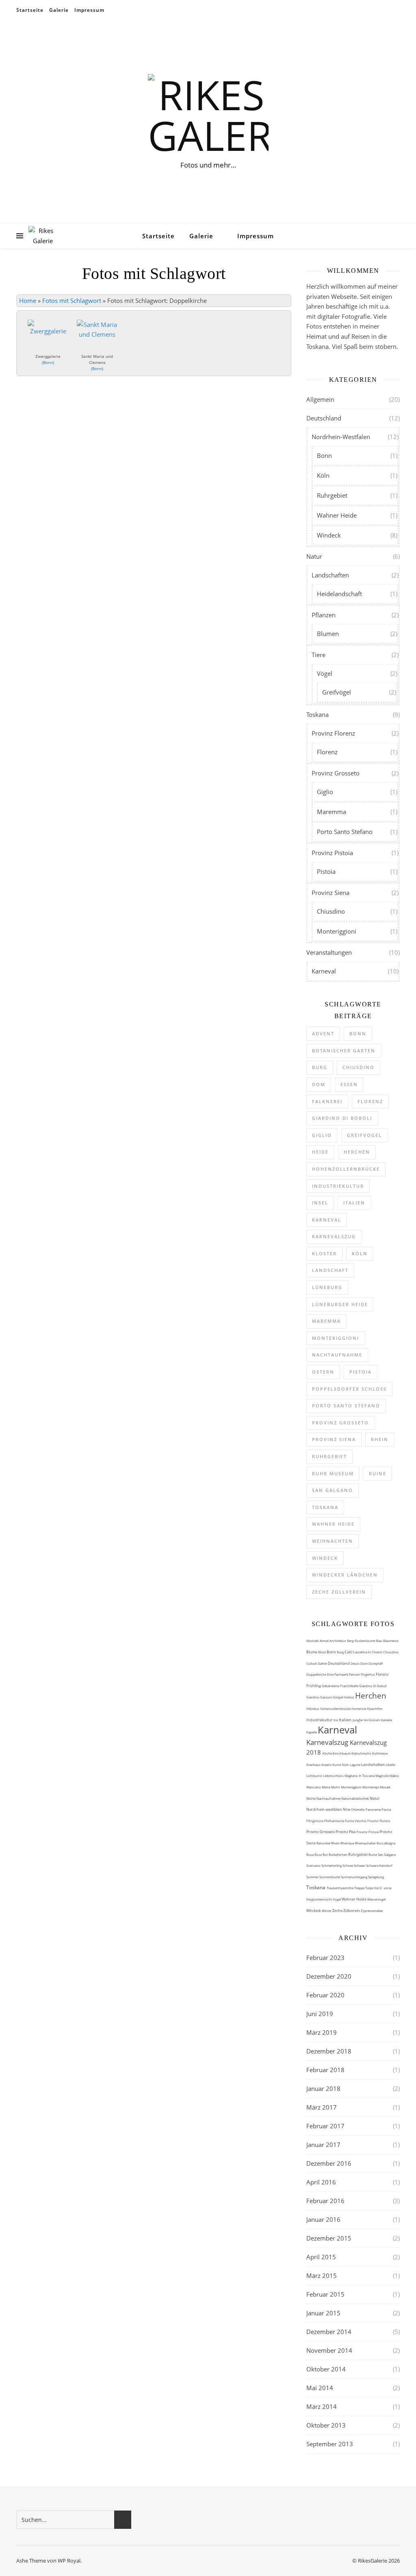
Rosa (310, 1854)
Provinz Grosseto (336, 773)
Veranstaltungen (329, 952)
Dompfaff (376, 1663)
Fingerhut (368, 1674)
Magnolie (382, 1776)
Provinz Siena (330, 893)
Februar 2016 (325, 2201)
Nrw (347, 1809)
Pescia (386, 1809)
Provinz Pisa (346, 1832)
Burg (320, 1067)
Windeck (329, 535)
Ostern (323, 1372)
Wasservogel (376, 1899)
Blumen (328, 634)
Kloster (324, 1253)
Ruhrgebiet (332, 495)
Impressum (89, 10)
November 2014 (329, 2350)
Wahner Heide (337, 515)
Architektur (338, 1641)
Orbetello (358, 1809)
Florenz (327, 752)
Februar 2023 (325, 1958)
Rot (326, 1854)
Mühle (311, 1798)
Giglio (325, 792)
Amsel (325, 1641)
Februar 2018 (325, 2070)
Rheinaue (348, 1843)
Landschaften (330, 575)
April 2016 (321, 2182)
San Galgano (333, 1490)
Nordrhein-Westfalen (341, 437)
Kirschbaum (342, 1753)
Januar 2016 (323, 2219)
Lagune (355, 1765)
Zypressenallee (372, 1911)
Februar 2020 (325, 1995)
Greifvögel (337, 692)
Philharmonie (335, 1821)
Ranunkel (324, 1843)
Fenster (355, 1674)
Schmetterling (332, 1865)
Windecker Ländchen (345, 1575)
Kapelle (312, 1732)
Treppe (360, 1888)
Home (28, 300)
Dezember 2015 (329, 2238)
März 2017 (322, 2107)
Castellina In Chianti (368, 1652)
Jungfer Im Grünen (367, 1720)
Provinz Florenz (333, 733)
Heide (320, 1152)
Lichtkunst (315, 1776)
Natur (314, 556)
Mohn (336, 1787)
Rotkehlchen (338, 1854)
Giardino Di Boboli (373, 1686)
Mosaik (385, 1787)
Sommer (313, 1877)
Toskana (317, 714)
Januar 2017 (323, 2145)
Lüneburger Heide (340, 1304)
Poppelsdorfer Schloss (349, 1389)
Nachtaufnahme (337, 1355)
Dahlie (323, 1663)
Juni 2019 (320, 2014)
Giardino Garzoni (320, 1697)
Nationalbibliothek (355, 1798)
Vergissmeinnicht (320, 1899)
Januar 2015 (323, 2313)
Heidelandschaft (339, 594)
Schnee (348, 1865)
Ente (331, 1674)
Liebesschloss (334, 1776)
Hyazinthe (374, 1708)
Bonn (48, 362)
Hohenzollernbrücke (346, 1169)
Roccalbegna (386, 1843)
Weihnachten (333, 1541)
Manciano (314, 1787)
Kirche (328, 1753)
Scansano (314, 1865)
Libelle (390, 1765)
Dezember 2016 (329, 2163)
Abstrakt (313, 1641)
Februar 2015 (325, 2294)
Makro (394, 1776)
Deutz (355, 1663)
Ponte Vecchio (356, 1821)
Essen (349, 1084)
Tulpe (370, 1888)
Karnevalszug (334, 1236)
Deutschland (324, 418)
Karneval (324, 971)
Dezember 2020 (329, 1976)
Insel (320, 1203)
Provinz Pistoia (332, 853)
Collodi (312, 1663)
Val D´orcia (383, 1888)
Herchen (357, 1152)
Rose (318, 1854)
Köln (323, 475)
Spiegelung (376, 1877)
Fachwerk (342, 1674)
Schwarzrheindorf (379, 1865)
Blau (379, 1641)
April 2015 (321, 2257)
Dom (319, 1084)
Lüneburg (327, 1287)
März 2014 (322, 2406)
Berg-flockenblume (361, 1641)
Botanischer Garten (344, 1051)
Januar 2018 (323, 2088)
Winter (327, 1911)
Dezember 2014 (329, 2332)
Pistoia (326, 871)
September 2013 (330, 2444)
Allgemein (320, 399)
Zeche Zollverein (339, 1592)
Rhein (380, 1439)
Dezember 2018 (329, 2051)
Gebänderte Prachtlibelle (340, 1686)
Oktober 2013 (326, 2425)
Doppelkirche (317, 1674)
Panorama (374, 1809)
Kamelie (386, 1720)
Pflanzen (324, 615)
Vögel (325, 673)
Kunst (337, 1765)
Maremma (331, 812)
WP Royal (69, 2561)
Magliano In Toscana (360, 1776)
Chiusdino (331, 911)
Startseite (30, 10)
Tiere (318, 655)
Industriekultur (338, 1186)
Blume (312, 1652)
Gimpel (338, 1697)
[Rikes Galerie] (208, 115)
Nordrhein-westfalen (325, 1809)
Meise (326, 1787)
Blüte (322, 1652)
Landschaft (330, 1270)
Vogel (337, 1899)
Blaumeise (391, 1641)
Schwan (360, 1865)
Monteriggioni (337, 931)
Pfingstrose (315, 1821)
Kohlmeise (380, 1753)
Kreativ (327, 1765)
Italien (354, 1203)
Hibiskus (313, 1708)
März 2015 (322, 2276)
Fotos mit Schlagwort (72, 300)
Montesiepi (371, 1787)
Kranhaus (314, 1765)
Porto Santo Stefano (345, 832)
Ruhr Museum (333, 1473)
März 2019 (322, 2032)
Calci (349, 1652)
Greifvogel (364, 1135)
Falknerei (327, 1101)
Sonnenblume (330, 1877)
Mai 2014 (320, 2388)
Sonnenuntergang (354, 1877)
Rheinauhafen (366, 1843)
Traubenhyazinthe (340, 1888)
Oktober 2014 (326, 2369)
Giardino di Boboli (342, 1118)
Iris (336, 1720)
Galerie (59, 10)
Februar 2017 (325, 2126)
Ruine (378, 1473)
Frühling (314, 1686)
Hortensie (359, 1708)
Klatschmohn (362, 1753)
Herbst (350, 1697)
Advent (323, 1033)
